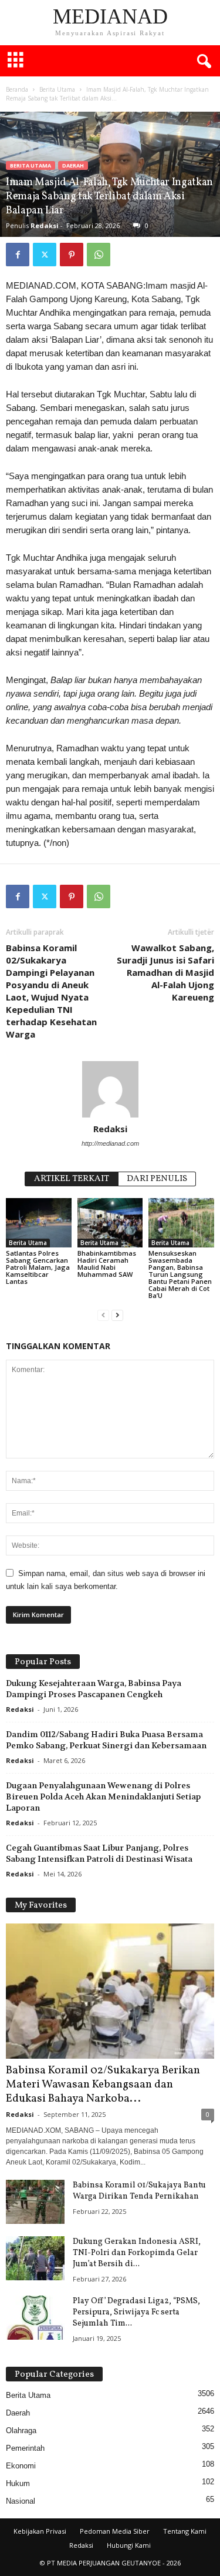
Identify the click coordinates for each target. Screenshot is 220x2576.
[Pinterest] (72, 255)
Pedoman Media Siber (115, 2531)
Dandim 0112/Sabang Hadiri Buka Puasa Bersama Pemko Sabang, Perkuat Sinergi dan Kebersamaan (106, 1740)
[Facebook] (18, 255)
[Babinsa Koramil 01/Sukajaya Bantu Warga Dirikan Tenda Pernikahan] (35, 2202)
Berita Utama (57, 89)
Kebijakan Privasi (40, 2531)
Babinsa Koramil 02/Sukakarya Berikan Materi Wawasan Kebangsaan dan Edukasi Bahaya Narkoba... (103, 2085)
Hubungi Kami (129, 2545)
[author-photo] (110, 1089)
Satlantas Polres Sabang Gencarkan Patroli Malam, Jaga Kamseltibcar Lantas (38, 1267)
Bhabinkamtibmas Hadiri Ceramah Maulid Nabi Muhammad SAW (107, 1264)
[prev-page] (103, 1315)
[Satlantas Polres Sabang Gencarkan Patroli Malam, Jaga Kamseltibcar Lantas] (39, 1222)
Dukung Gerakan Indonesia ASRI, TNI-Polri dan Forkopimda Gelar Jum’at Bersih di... (137, 2253)
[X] (45, 255)
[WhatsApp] (99, 255)
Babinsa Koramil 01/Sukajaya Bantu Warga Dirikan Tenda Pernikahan (139, 2191)
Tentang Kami (185, 2531)
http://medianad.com (110, 1143)
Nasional (21, 2501)
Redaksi (45, 225)
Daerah (73, 165)
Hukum (18, 2483)
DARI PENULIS (157, 1179)
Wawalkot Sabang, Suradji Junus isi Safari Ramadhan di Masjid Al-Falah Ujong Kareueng (165, 972)
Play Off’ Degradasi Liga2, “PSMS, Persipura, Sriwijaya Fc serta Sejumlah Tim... (136, 2312)
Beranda (17, 89)
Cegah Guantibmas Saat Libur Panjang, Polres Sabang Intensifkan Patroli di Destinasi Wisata (99, 1853)
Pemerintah (25, 2448)
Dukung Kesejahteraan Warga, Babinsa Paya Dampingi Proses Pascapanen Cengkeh (94, 1689)
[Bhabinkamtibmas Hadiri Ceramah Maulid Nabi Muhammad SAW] (110, 1222)
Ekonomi (21, 2466)
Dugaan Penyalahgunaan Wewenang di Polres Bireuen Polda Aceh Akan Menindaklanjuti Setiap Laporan (103, 1796)
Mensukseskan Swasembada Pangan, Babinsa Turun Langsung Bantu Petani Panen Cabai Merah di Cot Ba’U (180, 1274)
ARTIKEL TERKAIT (72, 1179)
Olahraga (21, 2431)
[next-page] (117, 1315)
